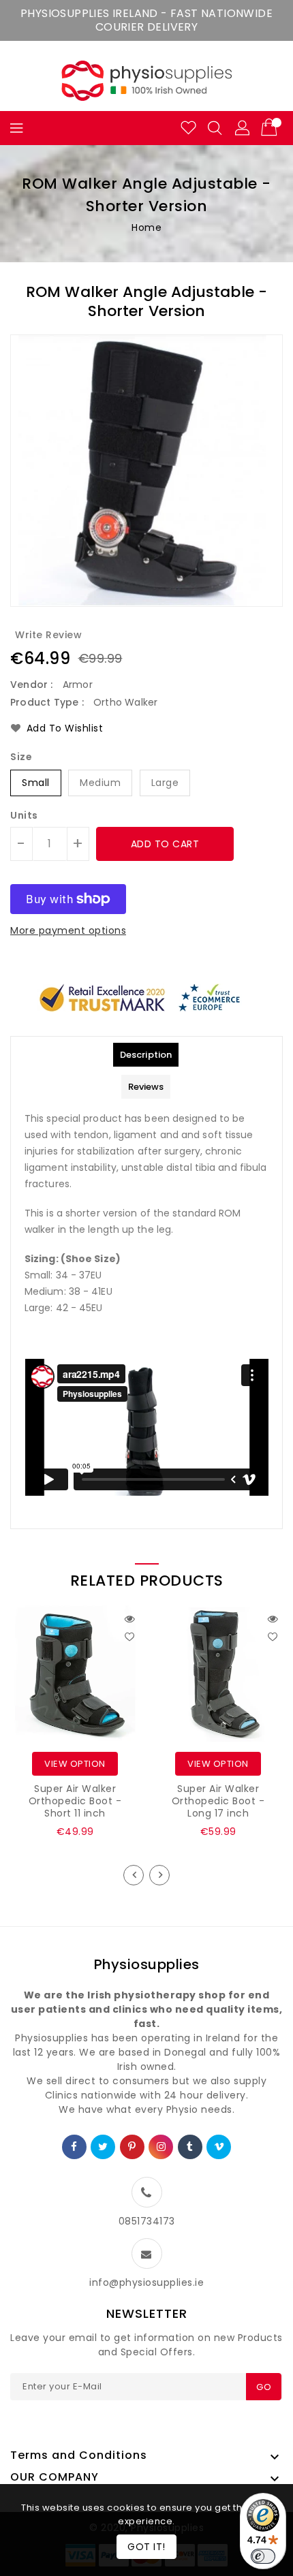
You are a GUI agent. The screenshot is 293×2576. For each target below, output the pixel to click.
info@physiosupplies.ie (146, 2282)
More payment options (68, 930)
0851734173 (147, 2221)
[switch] (263, 2556)
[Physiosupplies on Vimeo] (219, 2147)
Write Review (48, 635)
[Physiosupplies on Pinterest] (132, 2147)
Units (24, 815)
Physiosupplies (147, 1964)
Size (21, 757)
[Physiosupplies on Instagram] (161, 2147)
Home (146, 227)
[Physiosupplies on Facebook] (74, 2147)
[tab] (146, 1055)
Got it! (146, 2547)
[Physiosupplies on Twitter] (103, 2147)
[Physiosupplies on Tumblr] (190, 2147)
